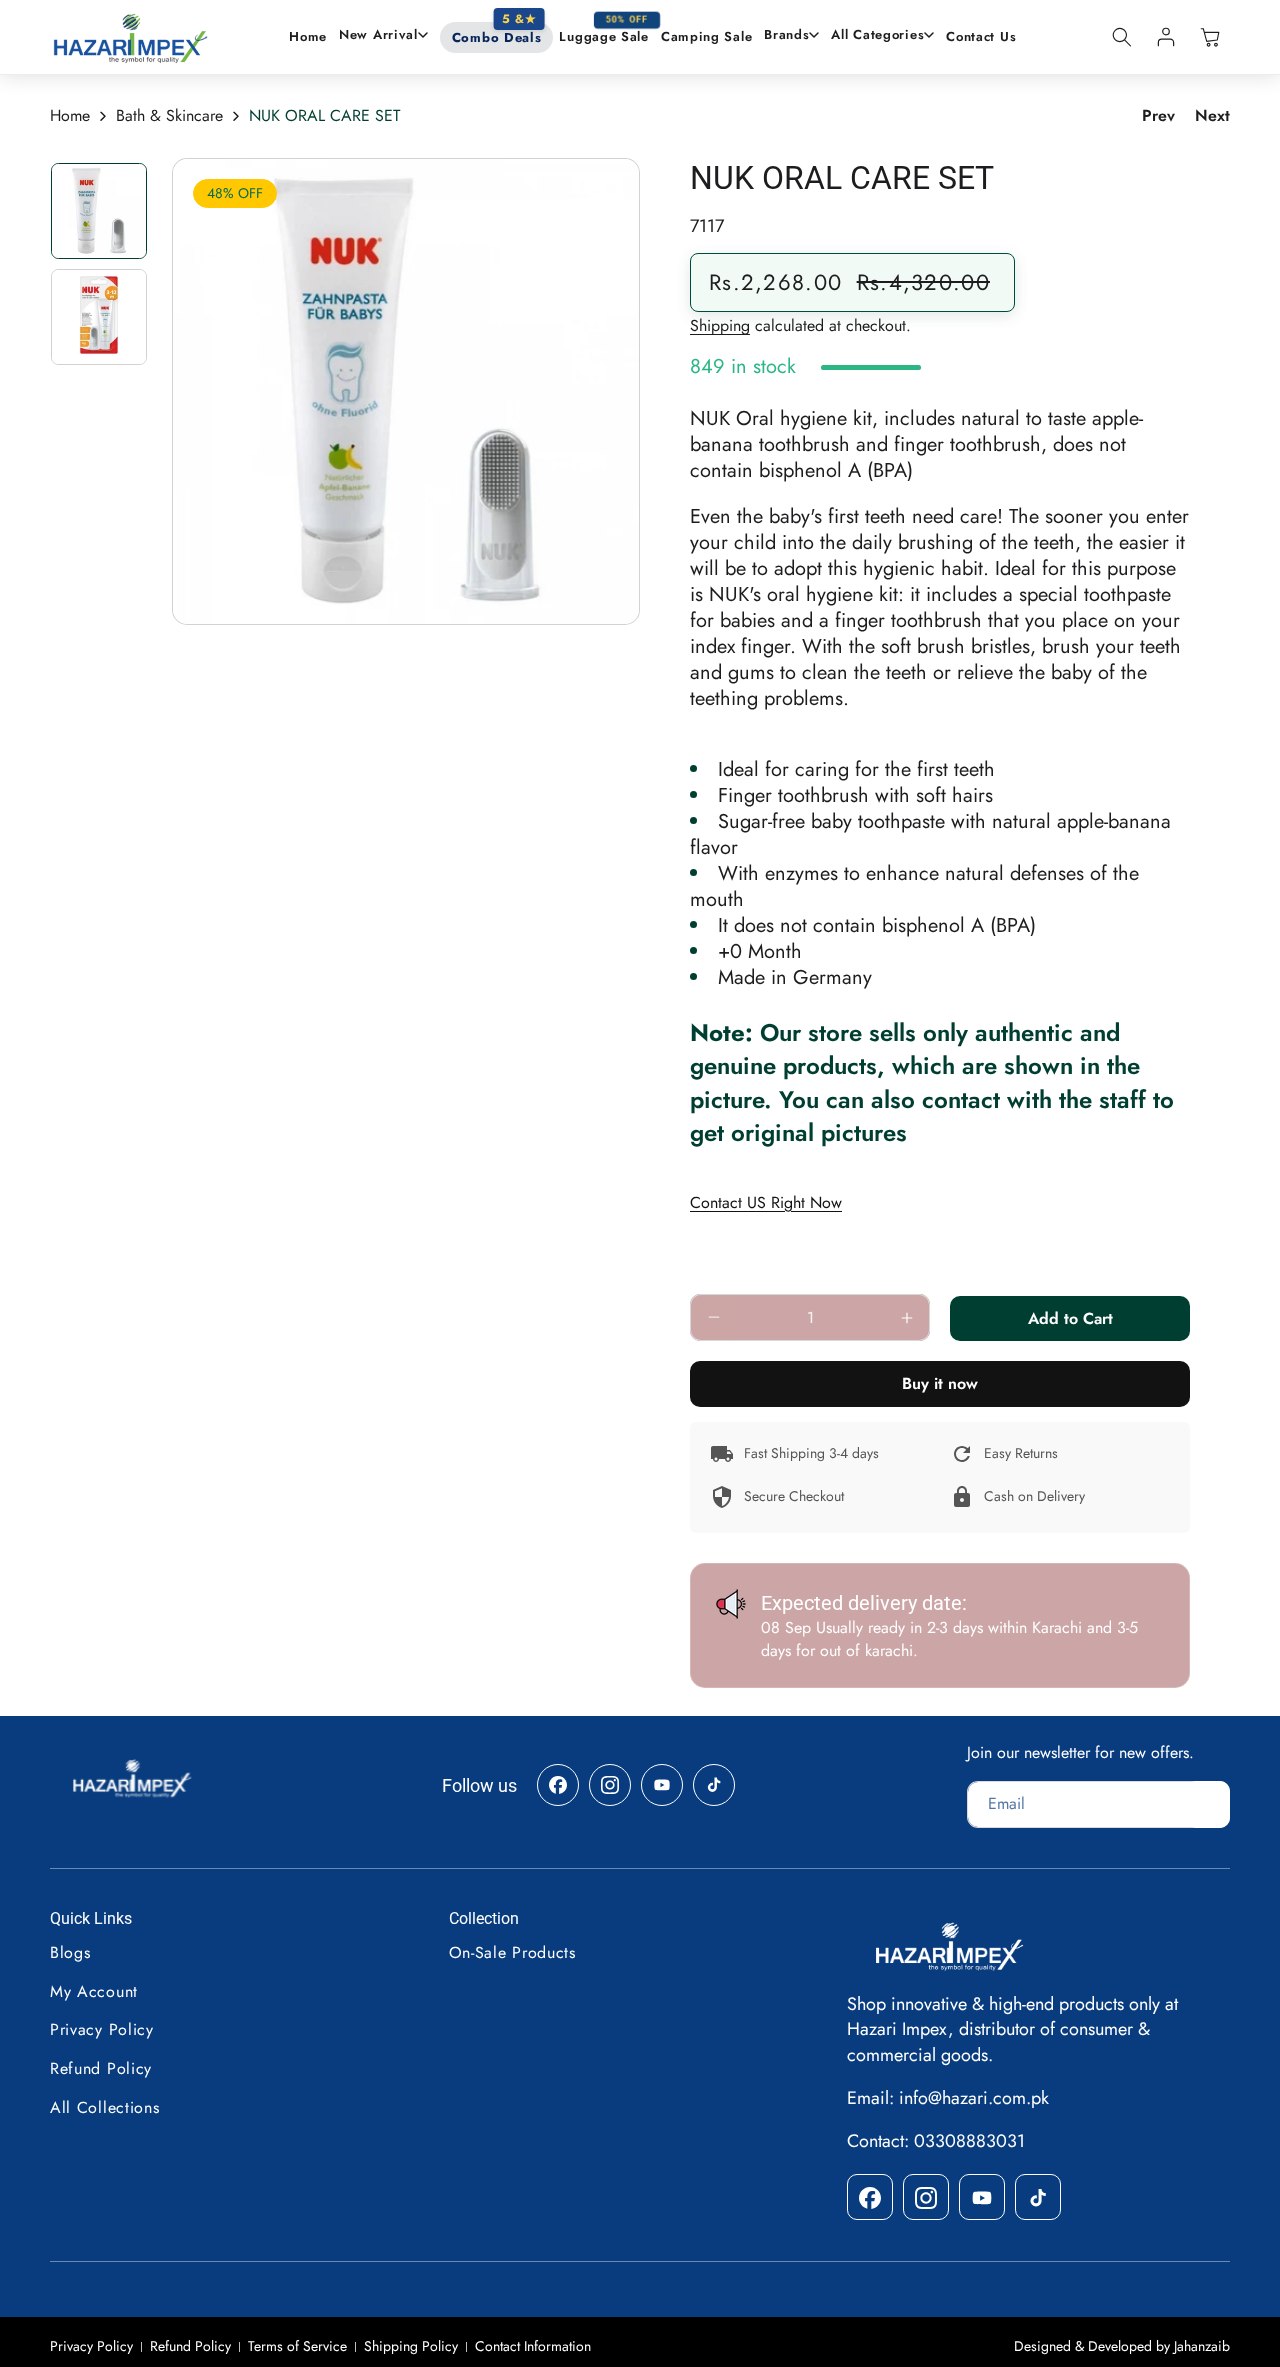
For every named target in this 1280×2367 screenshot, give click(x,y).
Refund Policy (190, 2346)
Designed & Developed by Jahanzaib (1122, 2346)
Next (1212, 116)
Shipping (720, 325)
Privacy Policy (91, 2346)
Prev (1158, 116)
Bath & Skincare (169, 116)
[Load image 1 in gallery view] (99, 211)
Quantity (721, 1275)
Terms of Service (297, 2346)
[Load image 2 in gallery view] (99, 317)
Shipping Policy (411, 2346)
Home (70, 116)
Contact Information (533, 2346)
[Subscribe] (1208, 1804)
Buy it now (940, 1383)
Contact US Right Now (766, 1202)
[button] (383, 35)
